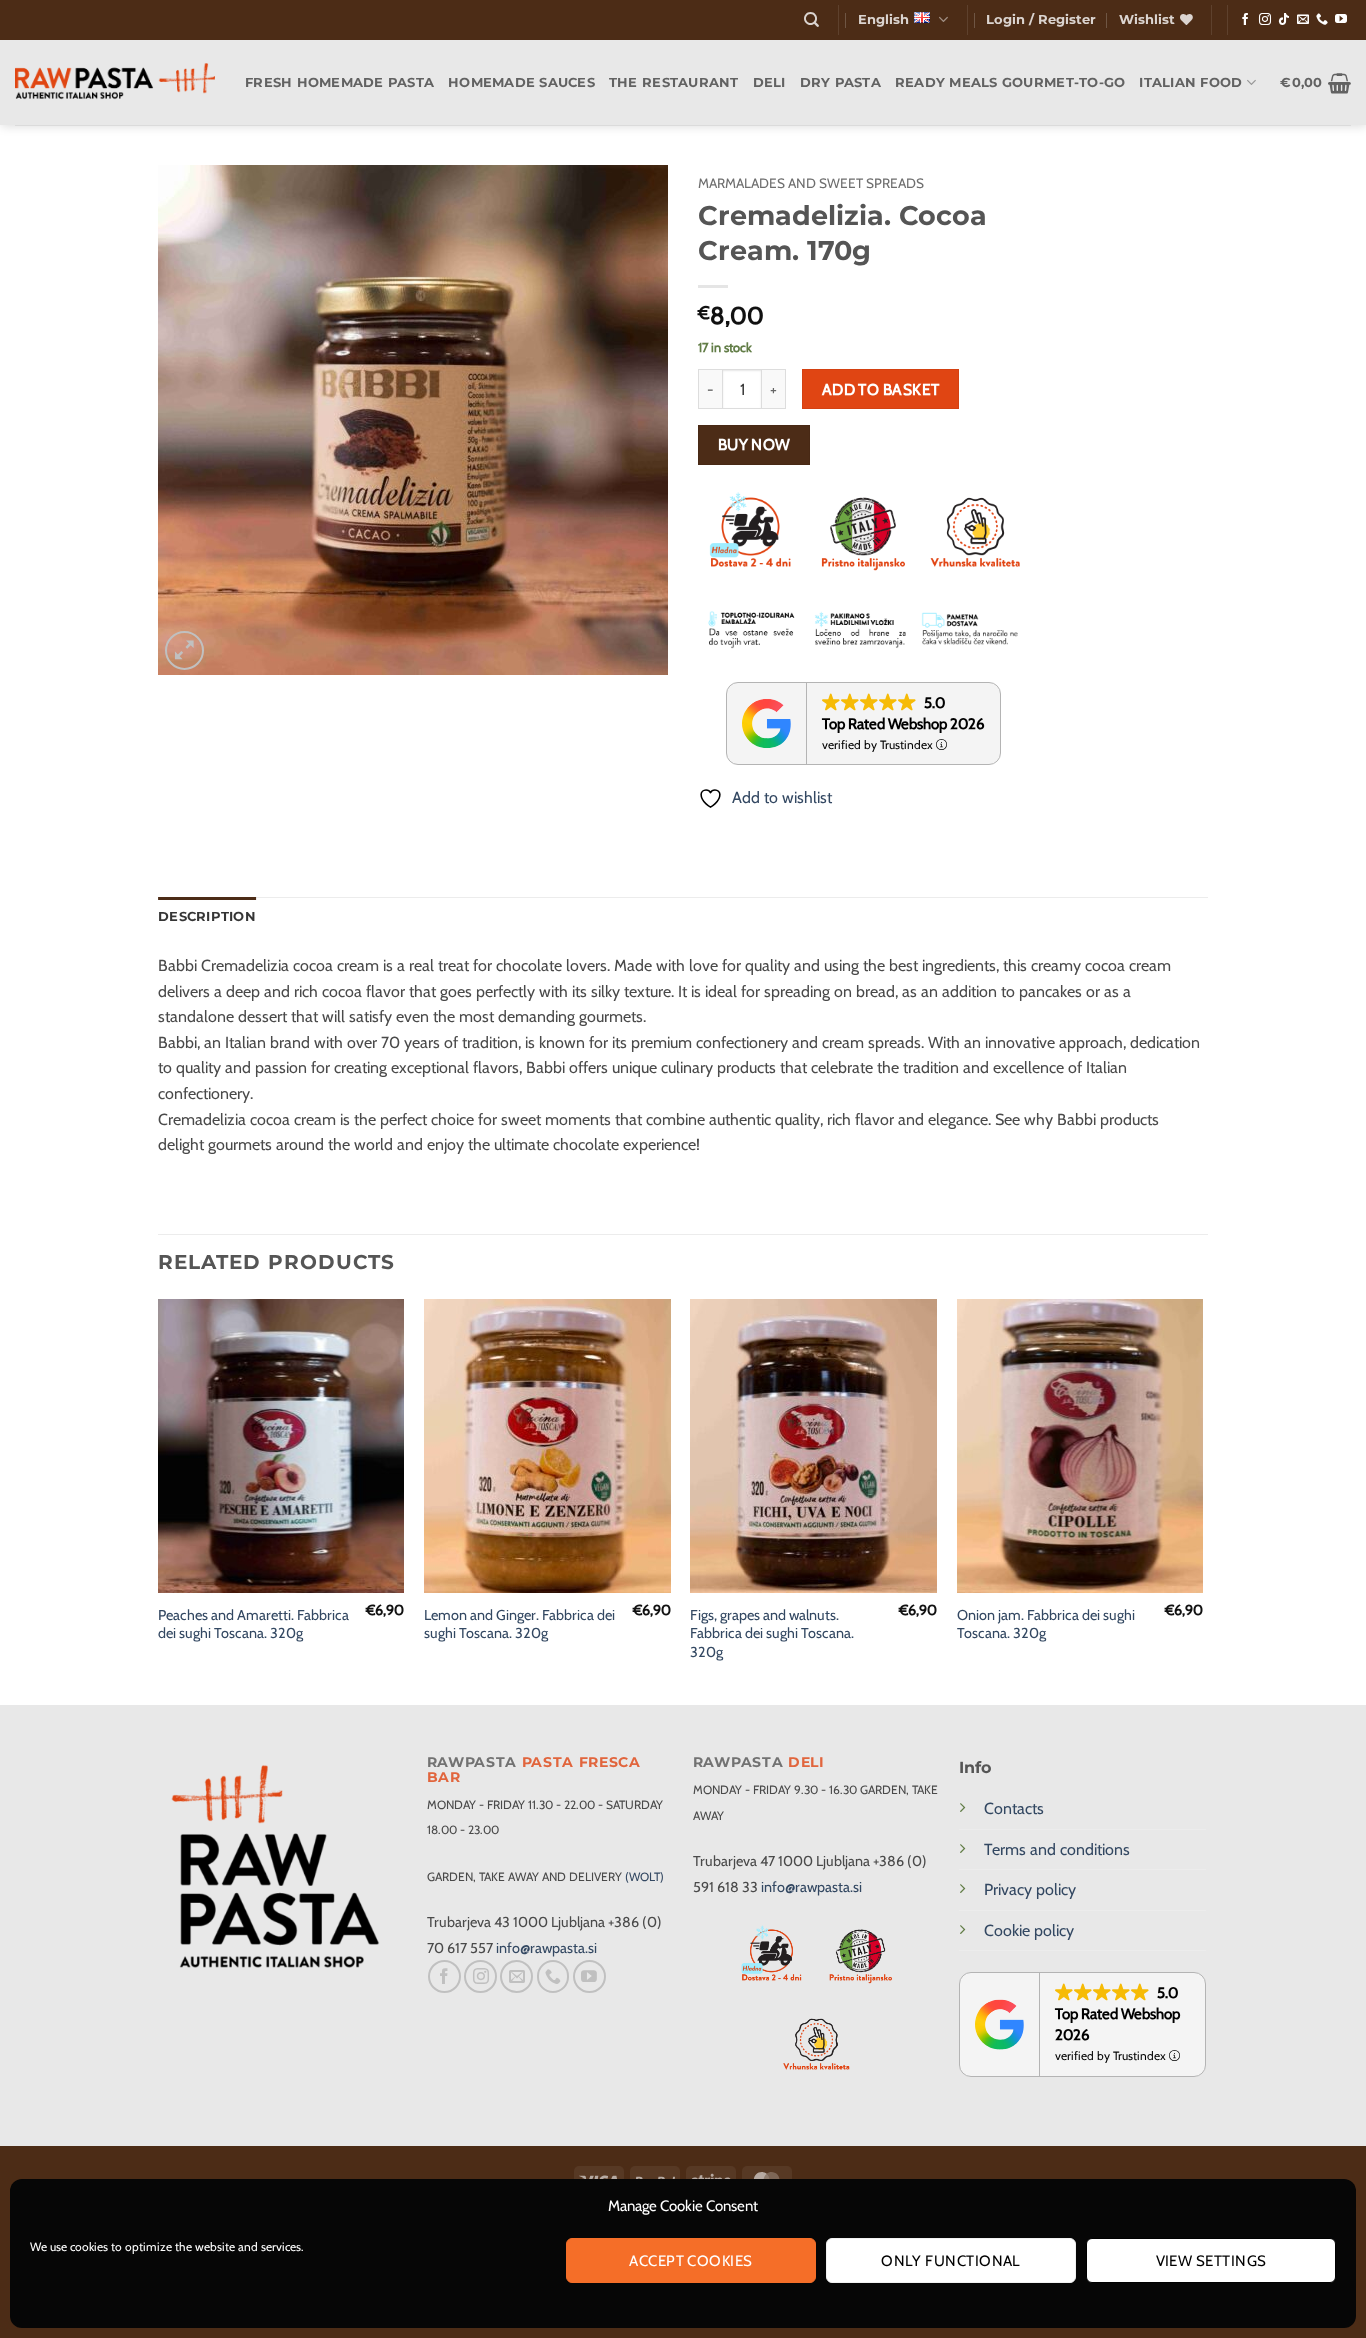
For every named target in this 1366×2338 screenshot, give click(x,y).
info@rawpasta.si (546, 1948)
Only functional (951, 2261)
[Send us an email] (1303, 20)
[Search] (811, 20)
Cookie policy (1029, 1930)
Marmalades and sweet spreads (811, 183)
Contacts (1014, 1808)
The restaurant (674, 82)
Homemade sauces (521, 82)
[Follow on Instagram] (1265, 20)
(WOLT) (644, 1876)
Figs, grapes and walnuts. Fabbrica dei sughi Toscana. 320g (772, 1633)
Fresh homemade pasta (339, 82)
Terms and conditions (1057, 1849)
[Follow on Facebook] (1245, 20)
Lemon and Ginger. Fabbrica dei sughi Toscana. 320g (519, 1624)
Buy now (754, 444)
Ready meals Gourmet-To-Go (1010, 82)
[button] (1041, 20)
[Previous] (159, 1500)
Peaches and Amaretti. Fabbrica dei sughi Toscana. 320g (253, 1624)
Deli (769, 82)
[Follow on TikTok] (1284, 20)
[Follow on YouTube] (1341, 20)
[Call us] (1322, 20)
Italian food (1190, 82)
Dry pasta (840, 82)
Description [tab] (207, 916)
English (883, 19)
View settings (1211, 2261)
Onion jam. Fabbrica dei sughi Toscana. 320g (1046, 1624)
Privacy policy (1030, 1889)
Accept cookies (690, 2261)
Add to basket (881, 389)
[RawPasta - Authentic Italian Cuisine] (115, 82)
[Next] (1202, 1500)
